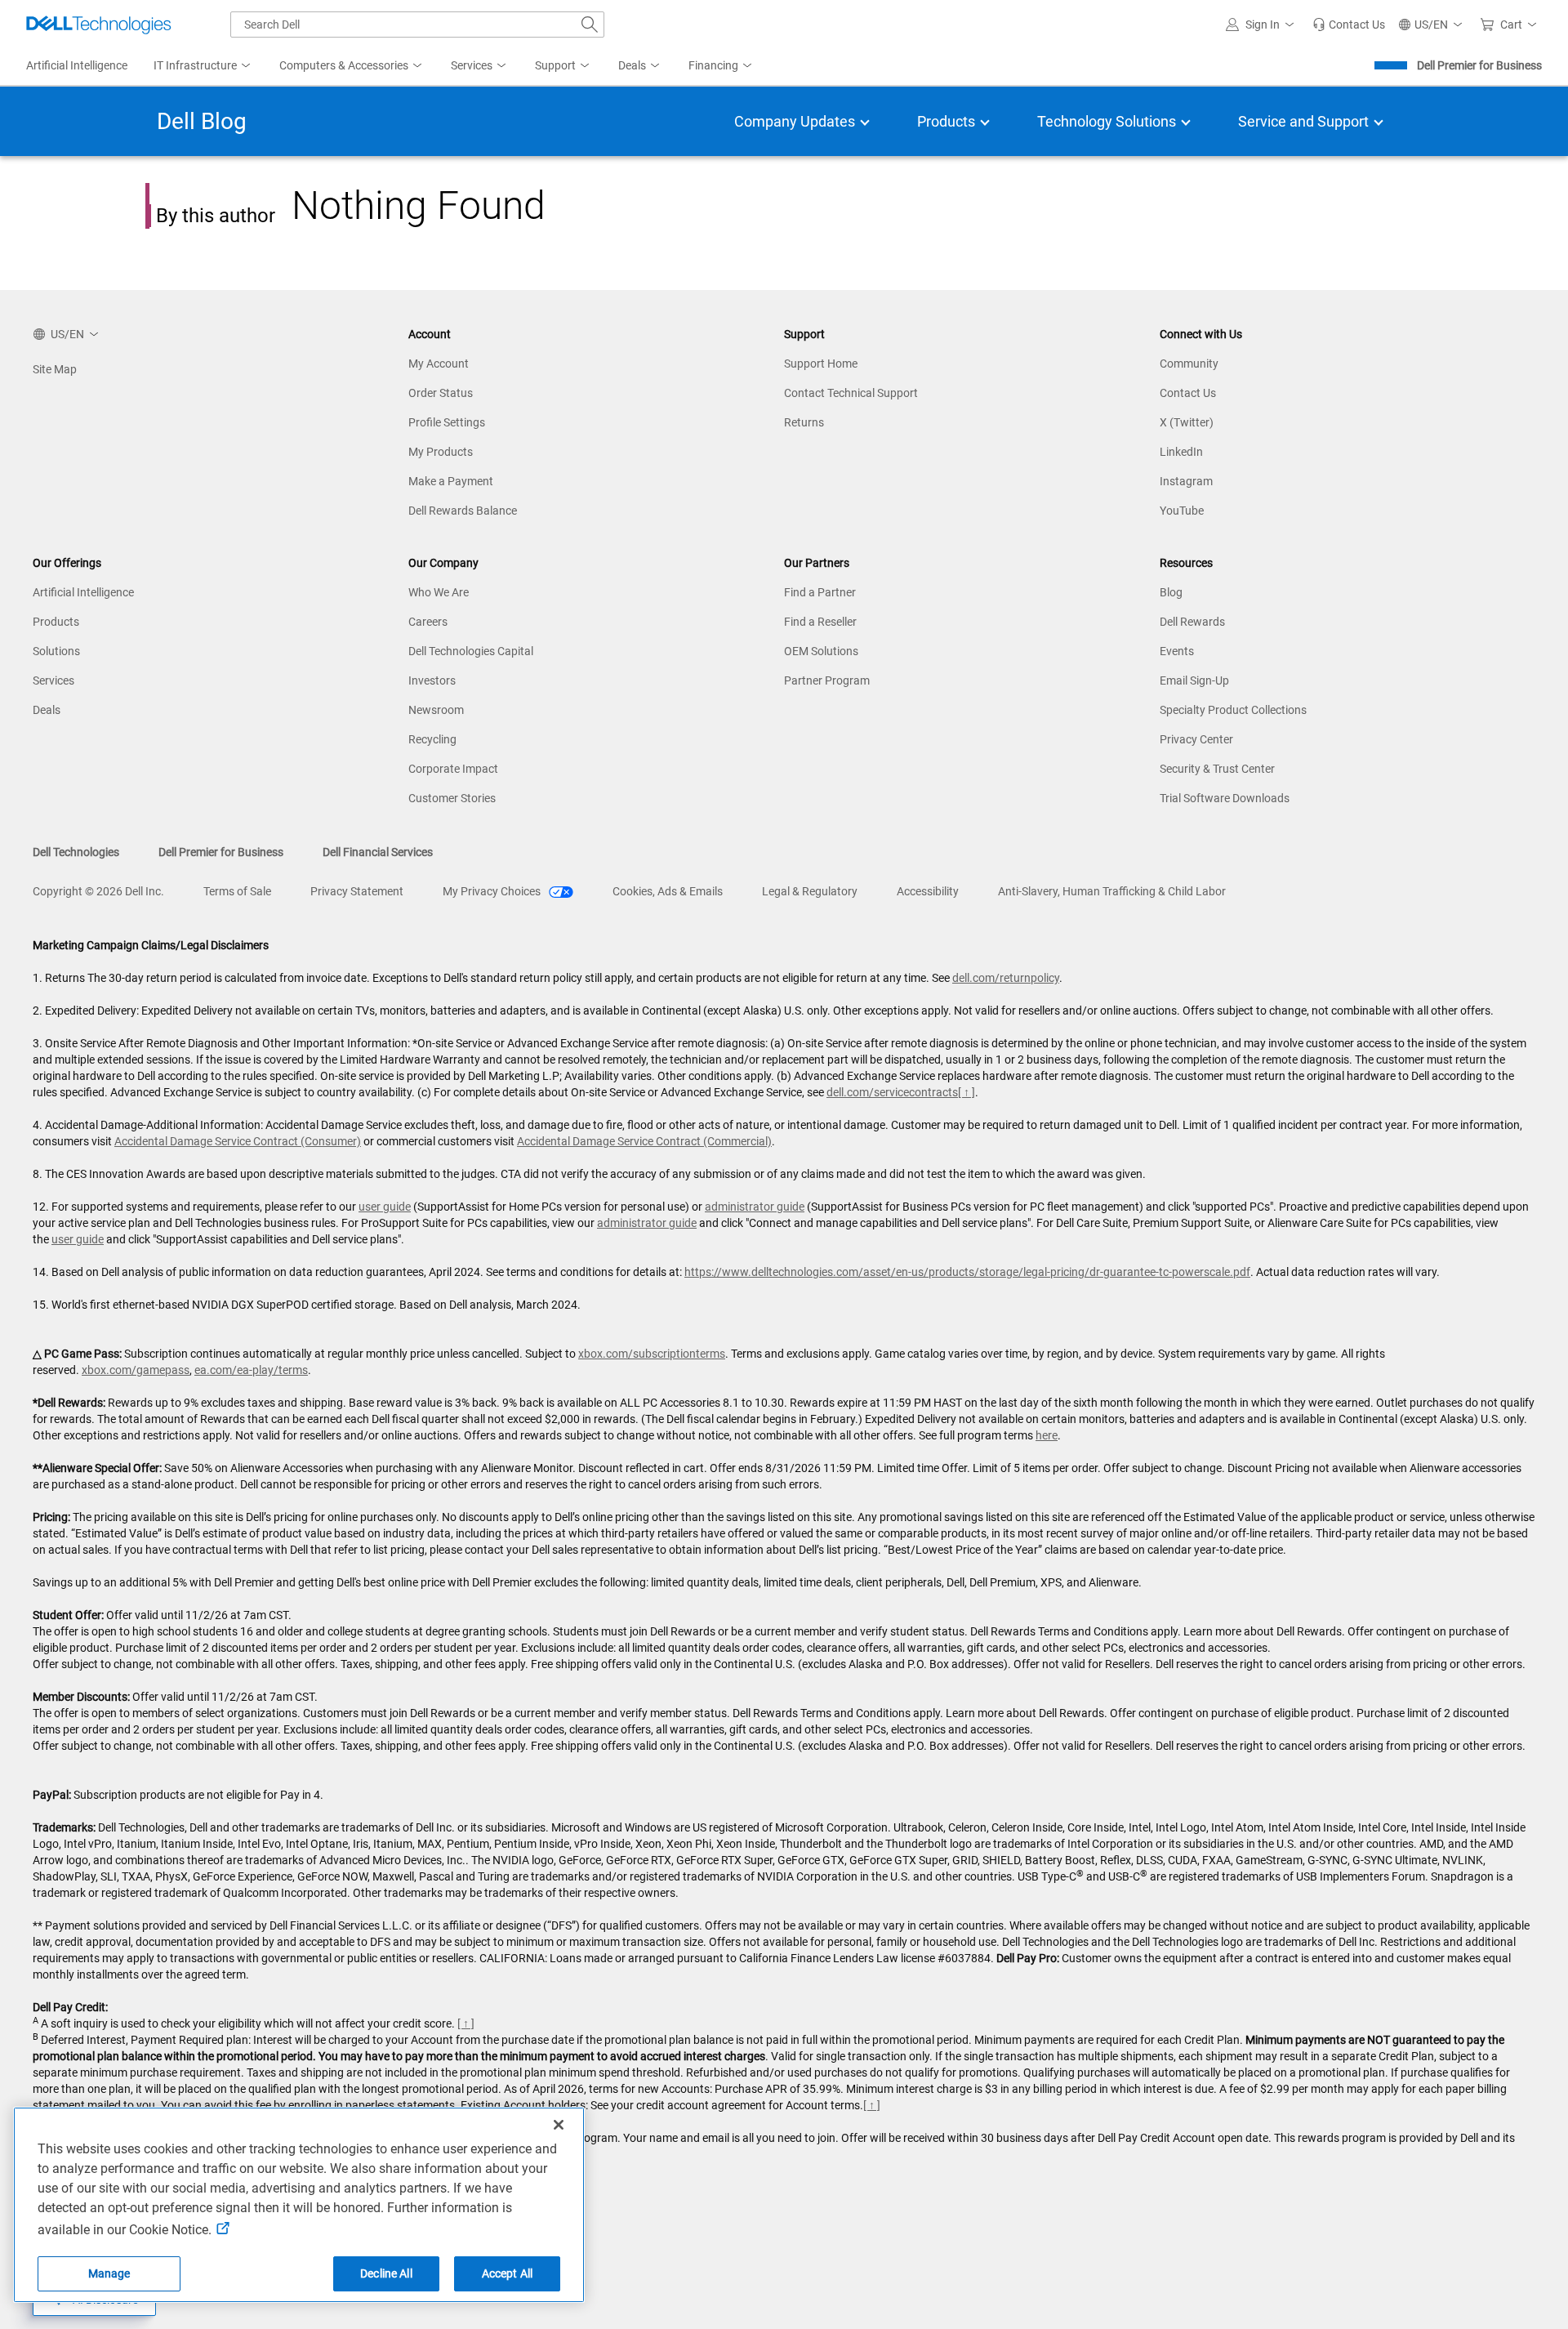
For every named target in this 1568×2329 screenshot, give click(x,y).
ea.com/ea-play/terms (251, 1370)
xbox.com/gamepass (136, 1370)
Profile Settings (447, 422)
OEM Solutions (821, 651)
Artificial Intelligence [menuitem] (77, 65)
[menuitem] (203, 66)
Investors (432, 680)
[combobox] (417, 25)
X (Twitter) (1187, 422)
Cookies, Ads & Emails (668, 891)
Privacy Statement (357, 891)
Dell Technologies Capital (471, 651)
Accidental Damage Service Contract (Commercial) (644, 1141)
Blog (1171, 592)
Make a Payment (451, 481)
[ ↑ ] (967, 1092)
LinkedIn (1181, 452)
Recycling (432, 739)
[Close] (559, 2125)
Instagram (1186, 481)
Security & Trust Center (1217, 769)
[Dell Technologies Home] (99, 25)
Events (1177, 651)
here (1047, 1435)
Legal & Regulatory (810, 891)
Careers (428, 622)
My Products (441, 452)
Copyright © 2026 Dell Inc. (98, 891)
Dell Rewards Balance (463, 511)
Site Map (55, 369)
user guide (385, 1207)
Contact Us (1188, 393)
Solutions (56, 651)
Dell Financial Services (378, 852)
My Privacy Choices (493, 891)
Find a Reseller (820, 622)
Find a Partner (820, 592)
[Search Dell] (590, 25)
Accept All (507, 2273)
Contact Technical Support (851, 393)
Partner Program (827, 680)
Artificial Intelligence (83, 592)
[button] (1263, 25)
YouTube (1182, 511)
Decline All (386, 2273)
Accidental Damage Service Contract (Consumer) (238, 1141)
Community (1189, 364)
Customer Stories (452, 798)
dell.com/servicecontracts (892, 1092)
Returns (804, 422)
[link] (1349, 25)
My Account (439, 364)
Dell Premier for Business (1479, 65)
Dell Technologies (76, 852)
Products (56, 622)
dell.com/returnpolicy (1006, 978)
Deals (47, 710)
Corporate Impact (453, 769)
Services (53, 680)
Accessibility (928, 891)
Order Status (441, 393)
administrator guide (755, 1207)
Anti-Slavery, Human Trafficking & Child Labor (1112, 891)
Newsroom (436, 710)
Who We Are (439, 592)
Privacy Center (1196, 739)
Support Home (821, 364)
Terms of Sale (237, 891)
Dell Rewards (1192, 622)
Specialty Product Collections (1233, 710)
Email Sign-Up (1194, 680)
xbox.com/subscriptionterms (652, 1354)
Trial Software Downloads (1225, 798)
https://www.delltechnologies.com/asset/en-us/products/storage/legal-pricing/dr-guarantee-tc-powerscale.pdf (967, 1272)
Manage (109, 2273)
